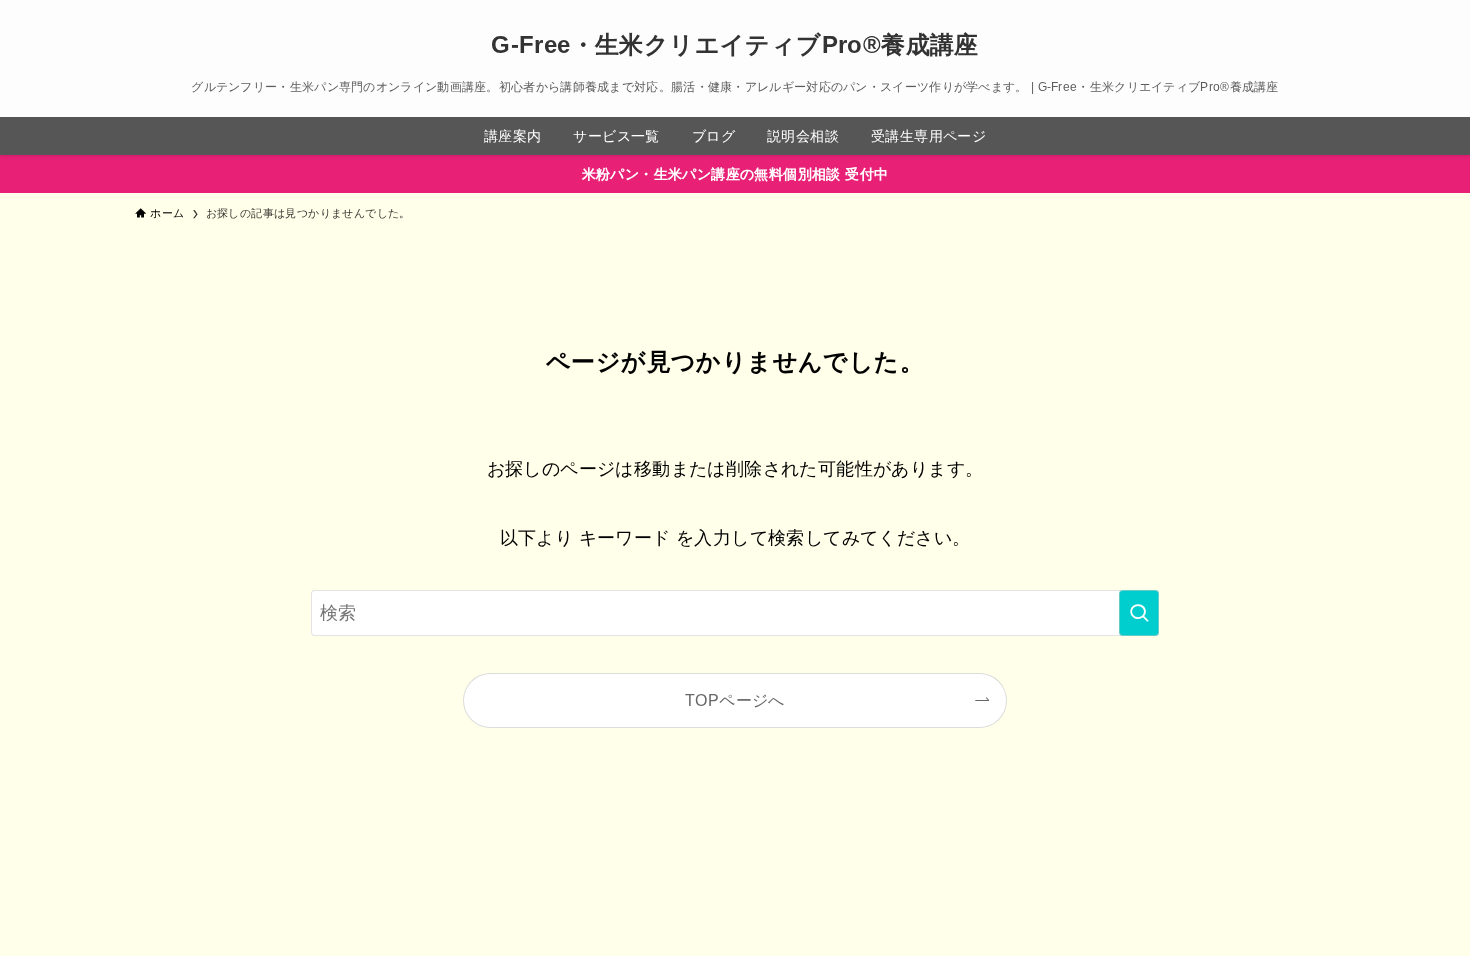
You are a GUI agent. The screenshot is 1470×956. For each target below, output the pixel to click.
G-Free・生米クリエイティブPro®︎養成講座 (735, 45)
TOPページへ (735, 700)
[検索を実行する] (1139, 613)
